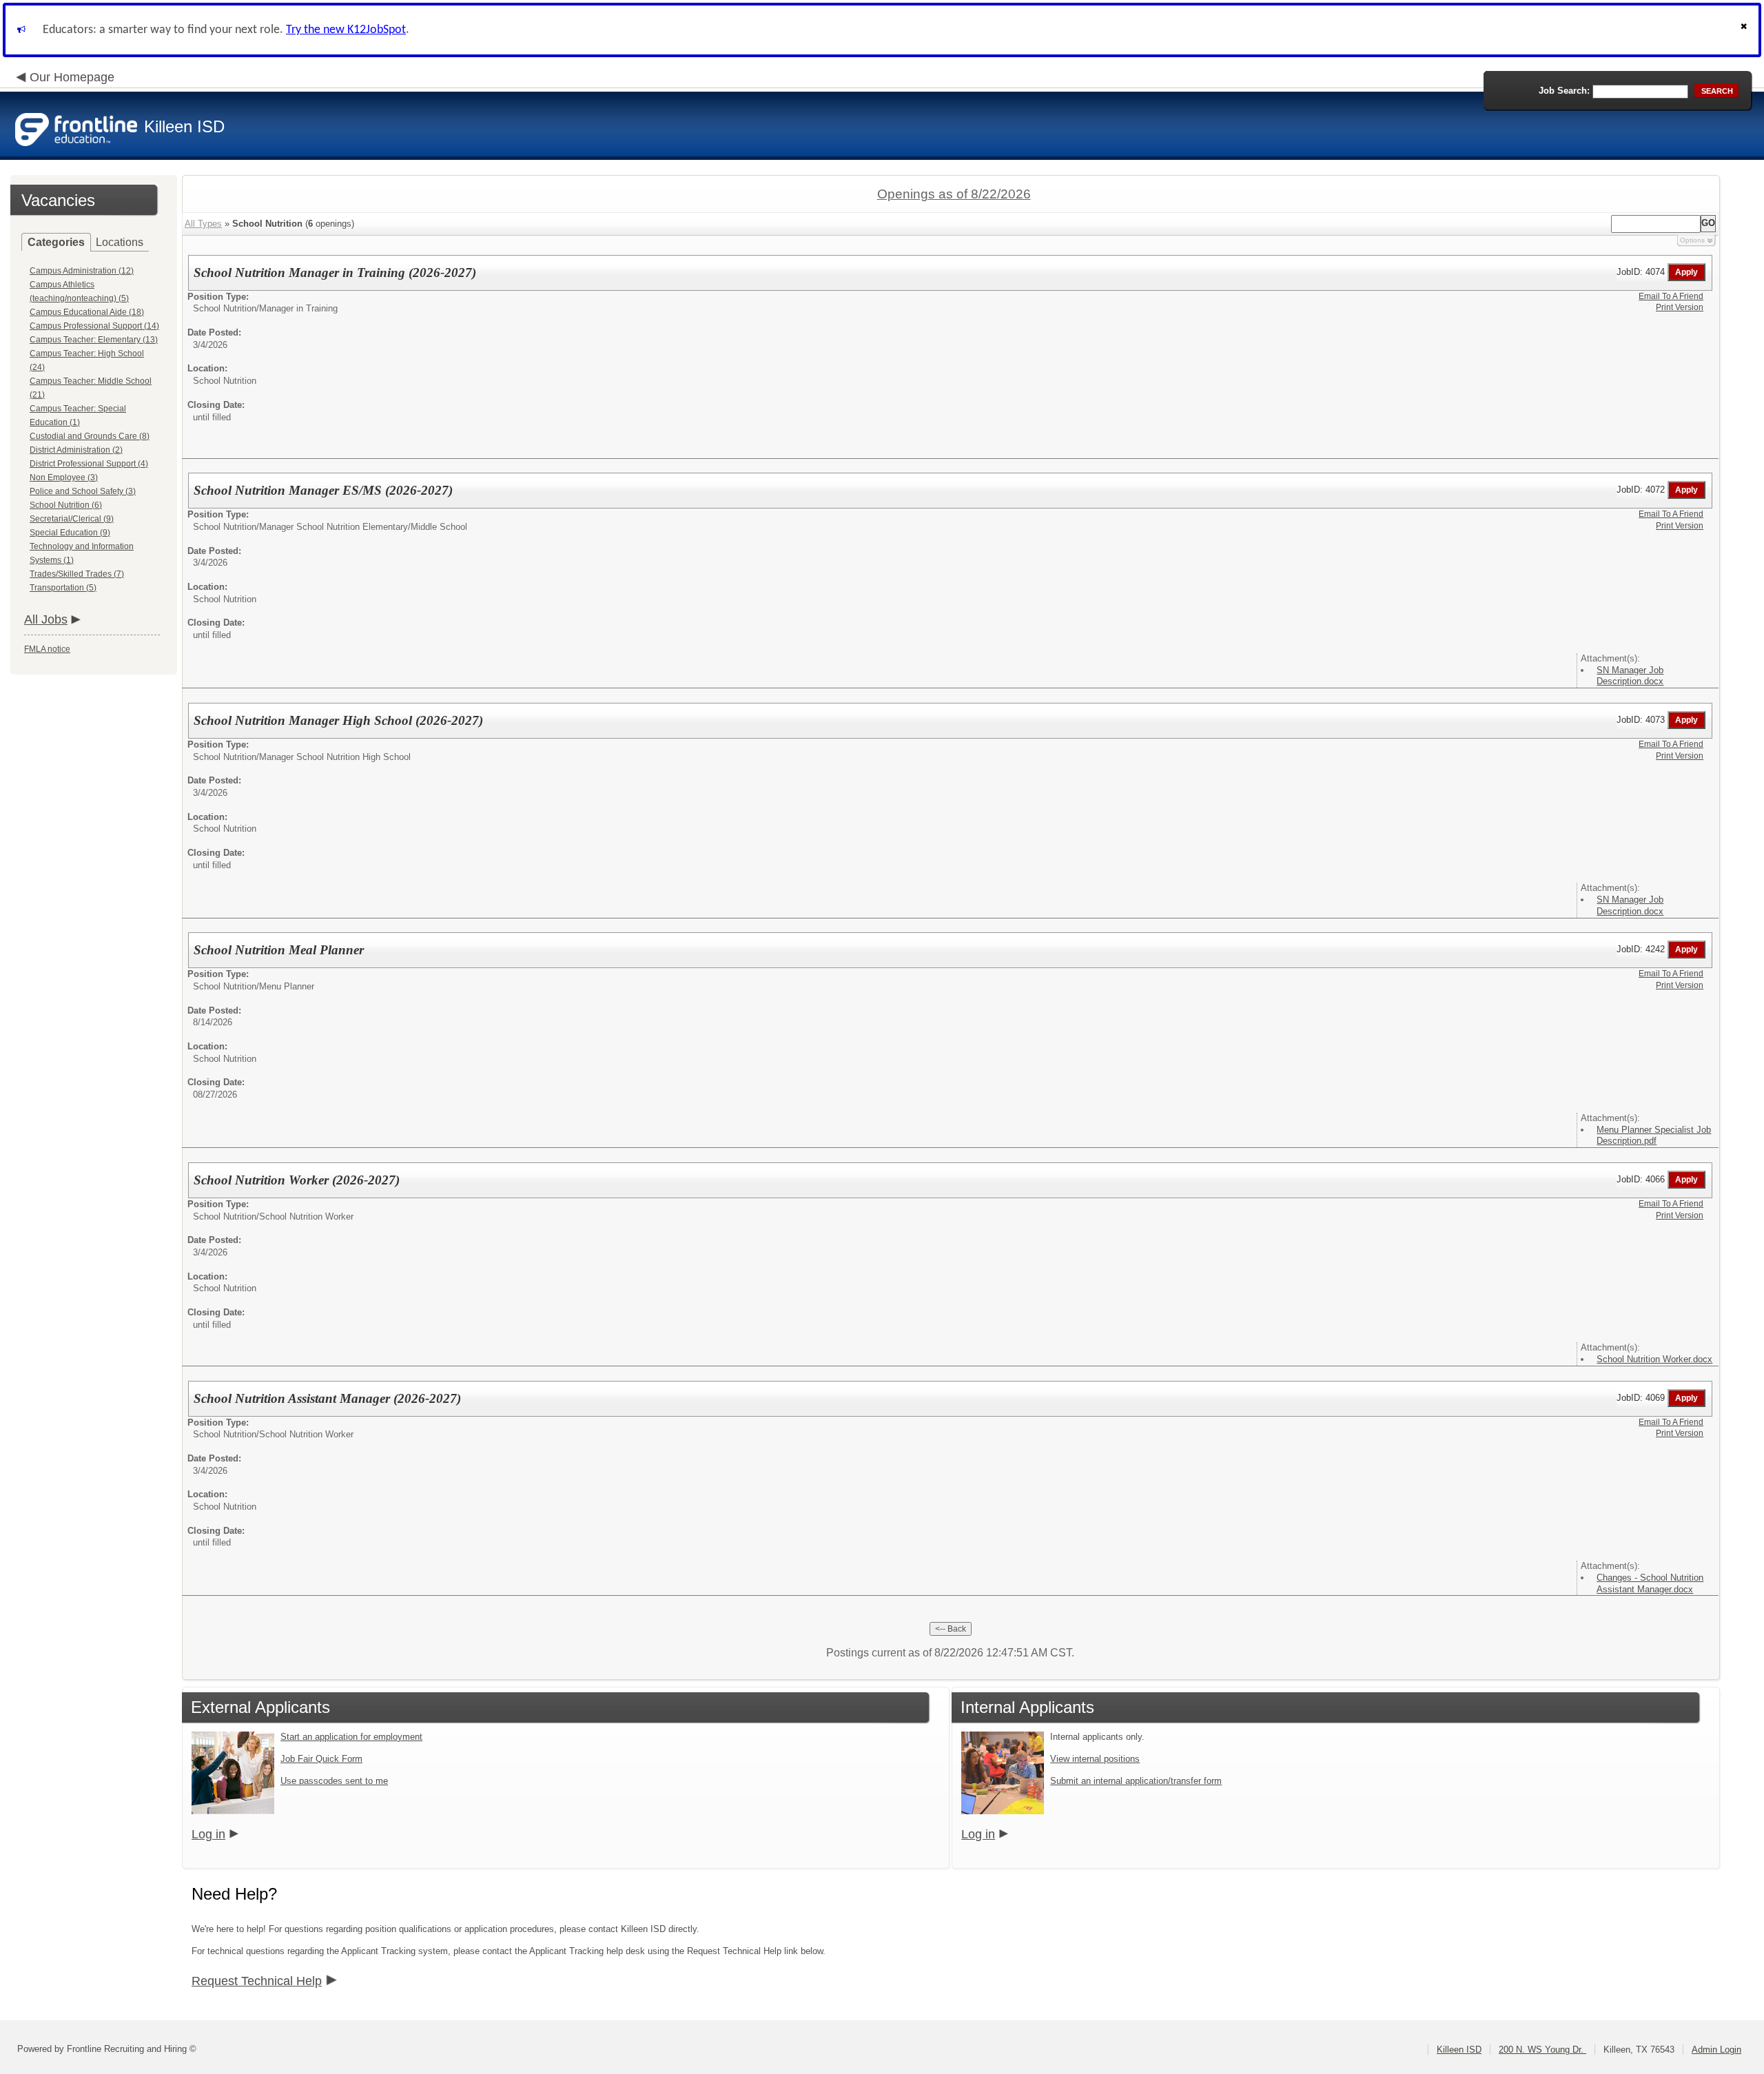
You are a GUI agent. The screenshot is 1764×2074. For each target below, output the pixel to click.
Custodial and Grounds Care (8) (90, 436)
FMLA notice (47, 649)
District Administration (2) (76, 450)
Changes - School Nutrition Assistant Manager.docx (1650, 1583)
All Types (203, 224)
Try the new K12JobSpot (346, 30)
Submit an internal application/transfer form (1136, 1781)
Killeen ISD (1459, 2050)
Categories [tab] (56, 242)
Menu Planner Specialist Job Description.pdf (1654, 1136)
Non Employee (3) (64, 478)
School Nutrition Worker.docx (1654, 1359)
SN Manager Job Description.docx (1630, 676)
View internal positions (1095, 1759)
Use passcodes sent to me (334, 1781)
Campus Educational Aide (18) (87, 312)
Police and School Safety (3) (83, 491)
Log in (208, 1834)
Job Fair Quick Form (321, 1759)
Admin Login (1716, 2050)
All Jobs (46, 619)
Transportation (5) (63, 588)
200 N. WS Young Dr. (1542, 2050)
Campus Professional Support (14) (94, 326)
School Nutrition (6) (66, 505)
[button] (1745, 30)
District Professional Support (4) (89, 464)
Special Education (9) (70, 533)
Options (1692, 240)
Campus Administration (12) (82, 271)
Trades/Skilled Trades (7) (77, 574)
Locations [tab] (120, 242)
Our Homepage (72, 77)
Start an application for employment (351, 1737)
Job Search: (1564, 91)
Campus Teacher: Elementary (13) (94, 340)
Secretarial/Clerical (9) (72, 519)
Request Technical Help (257, 1981)
